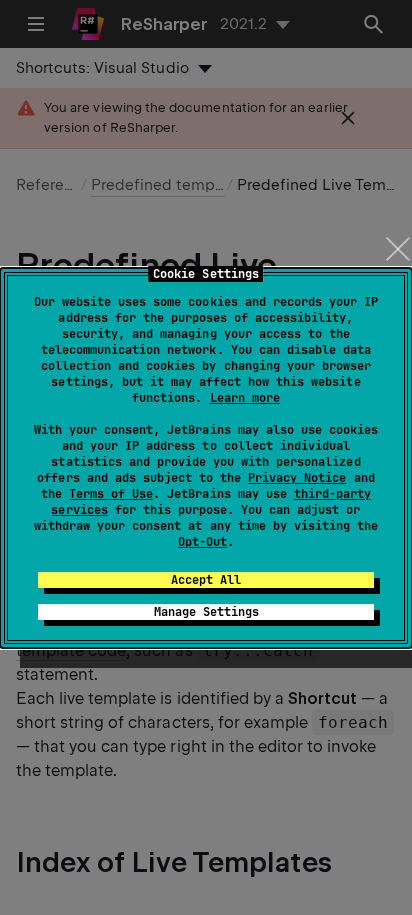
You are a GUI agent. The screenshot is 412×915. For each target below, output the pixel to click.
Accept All (206, 580)
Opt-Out (202, 542)
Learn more (245, 398)
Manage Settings (206, 612)
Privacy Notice (297, 478)
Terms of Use (111, 494)
